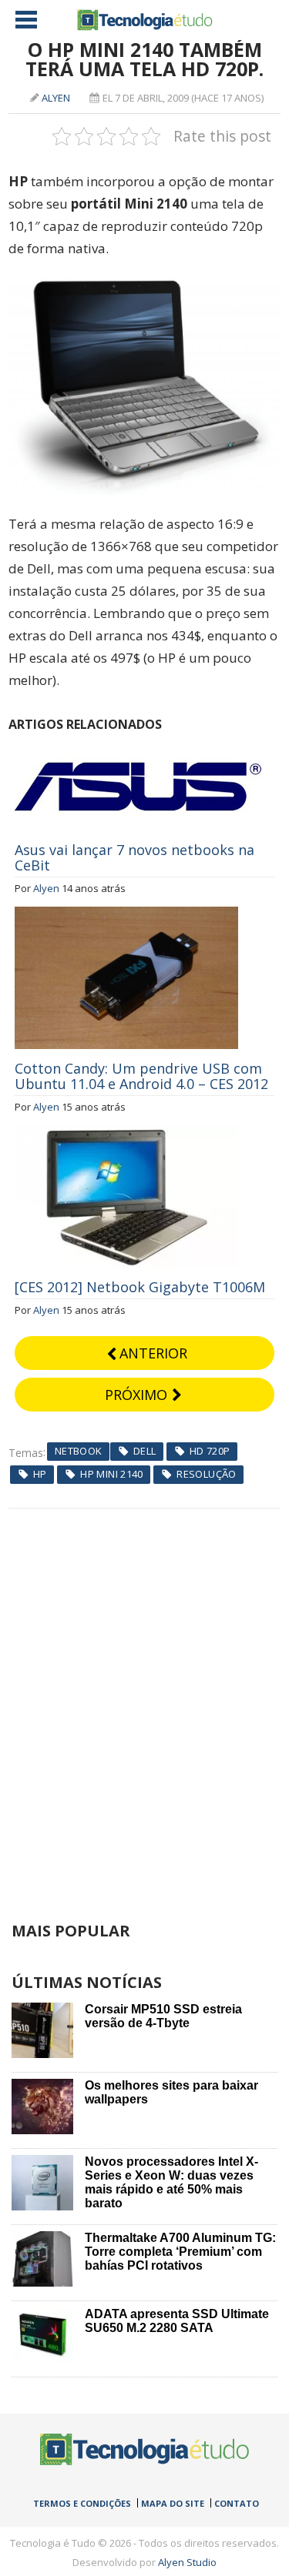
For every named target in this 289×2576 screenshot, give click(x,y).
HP (40, 1474)
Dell (145, 1451)
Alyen (56, 98)
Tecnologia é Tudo (145, 20)
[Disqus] (144, 1701)
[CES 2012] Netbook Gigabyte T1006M (140, 1287)
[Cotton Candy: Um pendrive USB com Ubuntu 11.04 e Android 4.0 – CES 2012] (126, 915)
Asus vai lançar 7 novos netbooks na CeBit (134, 857)
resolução (207, 1474)
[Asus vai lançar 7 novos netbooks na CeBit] (138, 750)
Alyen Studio (187, 2562)
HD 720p (210, 1451)
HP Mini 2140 (112, 1474)
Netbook (79, 1451)
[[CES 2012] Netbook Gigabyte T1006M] (126, 1134)
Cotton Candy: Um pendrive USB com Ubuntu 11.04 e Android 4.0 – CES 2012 (141, 1076)
